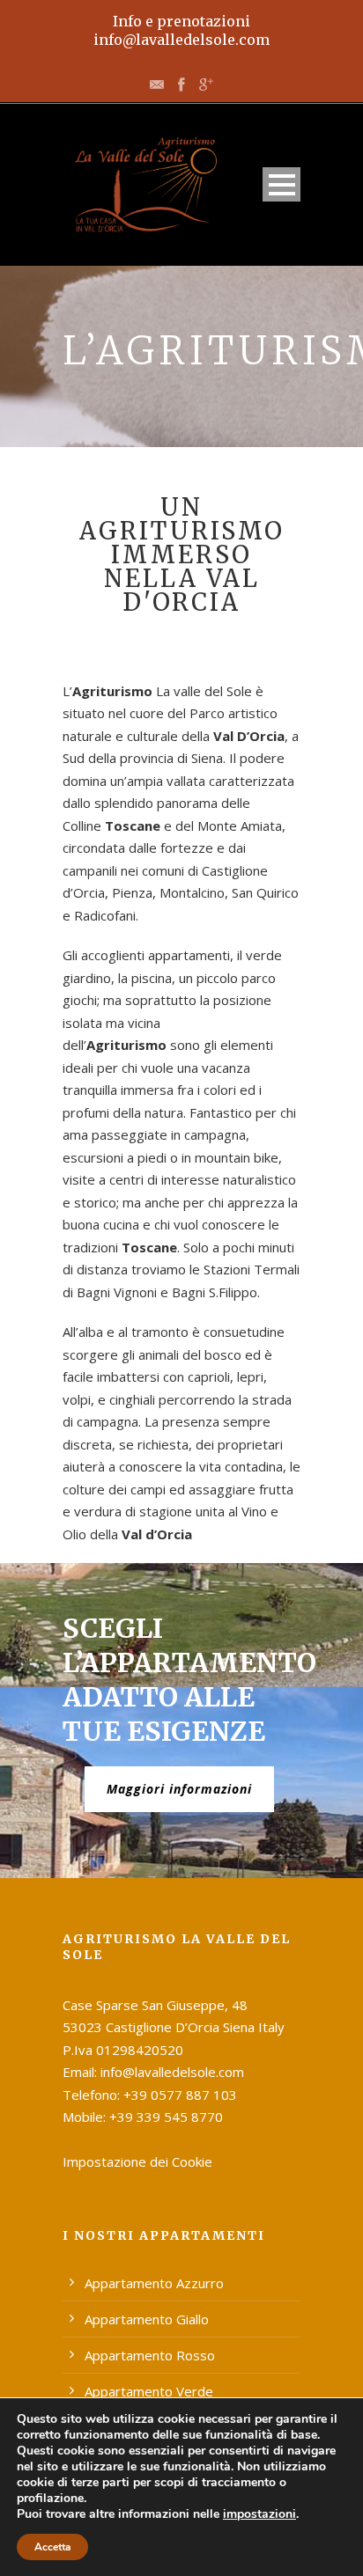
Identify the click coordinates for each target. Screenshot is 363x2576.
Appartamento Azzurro (154, 2283)
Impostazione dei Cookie (137, 2161)
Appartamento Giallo (147, 2319)
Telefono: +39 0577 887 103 (150, 2095)
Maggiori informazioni (179, 1789)
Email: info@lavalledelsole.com (153, 2072)
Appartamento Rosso (150, 2355)
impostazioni (259, 2514)
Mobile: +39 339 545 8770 (143, 2117)
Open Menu (282, 184)
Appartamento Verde (149, 2391)
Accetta (52, 2547)
